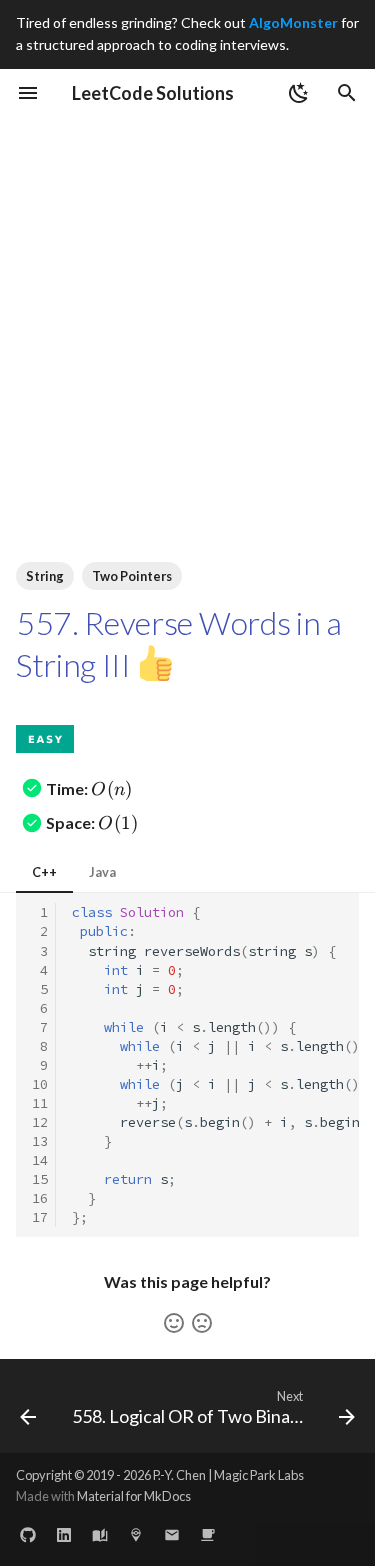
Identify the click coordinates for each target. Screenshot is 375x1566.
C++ (44, 872)
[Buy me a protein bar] (208, 1534)
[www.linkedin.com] (64, 1534)
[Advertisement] (187, 314)
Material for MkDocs (134, 1496)
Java (102, 872)
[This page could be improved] (202, 1323)
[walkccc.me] (100, 1534)
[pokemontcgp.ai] (136, 1534)
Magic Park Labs (259, 1475)
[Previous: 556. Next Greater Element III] (28, 1412)
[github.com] (28, 1534)
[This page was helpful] (174, 1323)
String (45, 576)
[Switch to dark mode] (299, 93)
